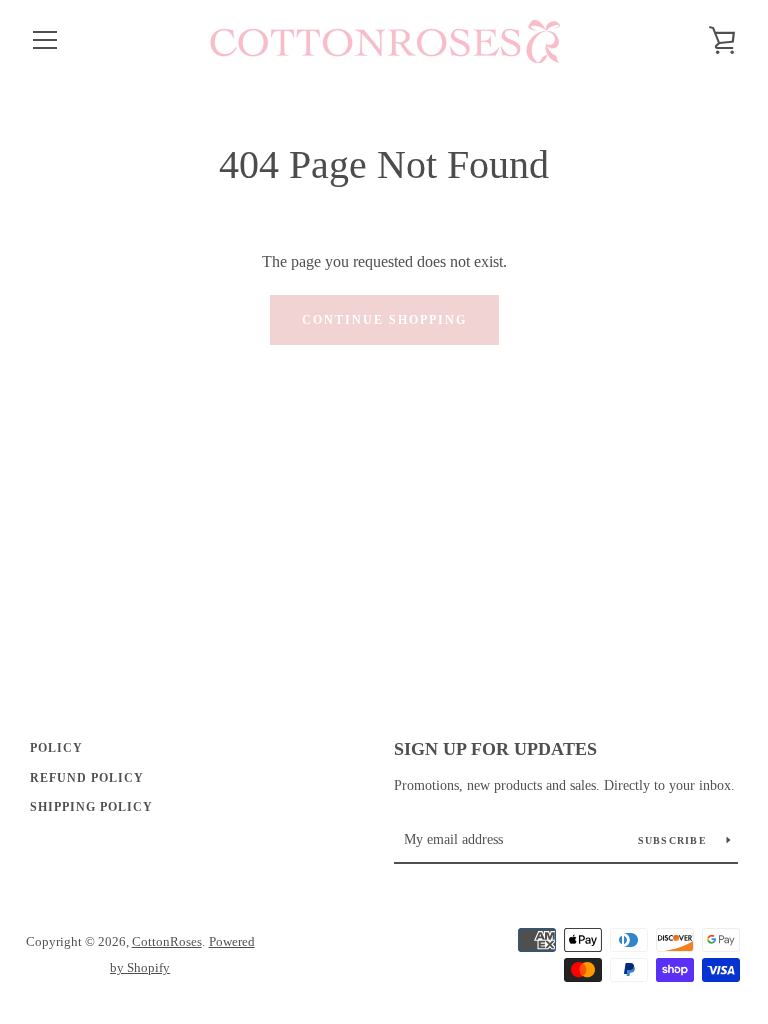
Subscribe (675, 840)
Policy (56, 748)
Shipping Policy (91, 807)
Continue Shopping (384, 320)
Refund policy (87, 778)
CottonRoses (167, 942)
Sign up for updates (495, 749)
